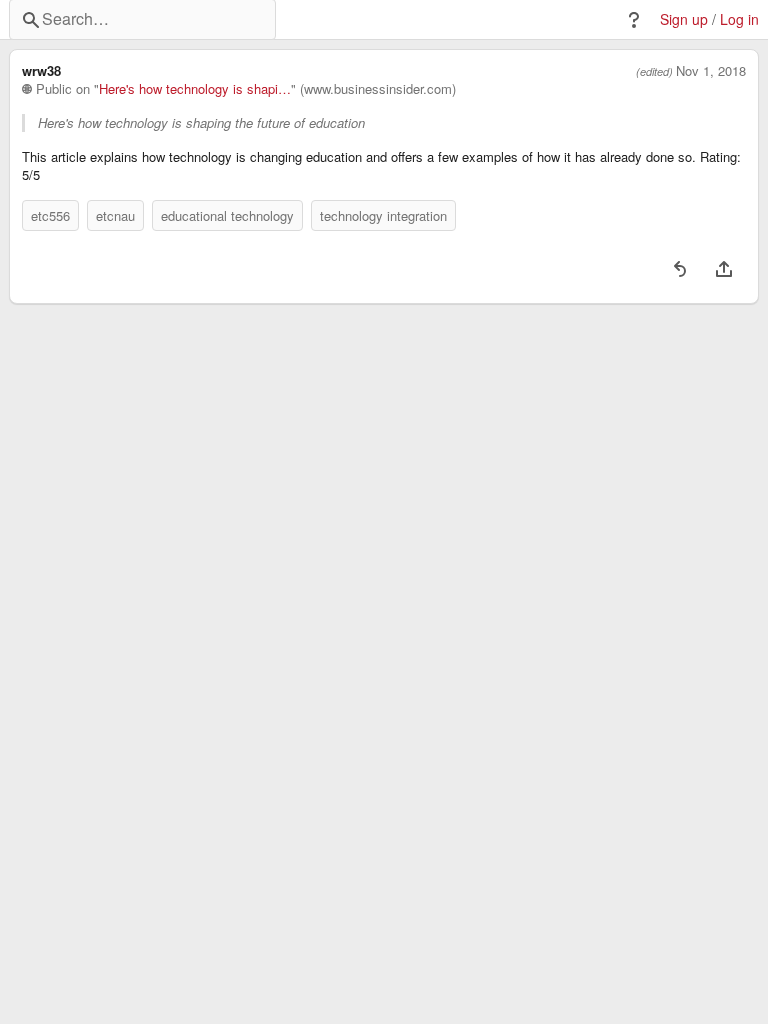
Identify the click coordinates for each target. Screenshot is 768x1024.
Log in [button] (739, 19)
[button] (634, 20)
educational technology (227, 215)
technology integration (383, 215)
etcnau (115, 215)
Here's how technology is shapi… (195, 89)
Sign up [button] (684, 19)
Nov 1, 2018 (711, 71)
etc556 (50, 215)
